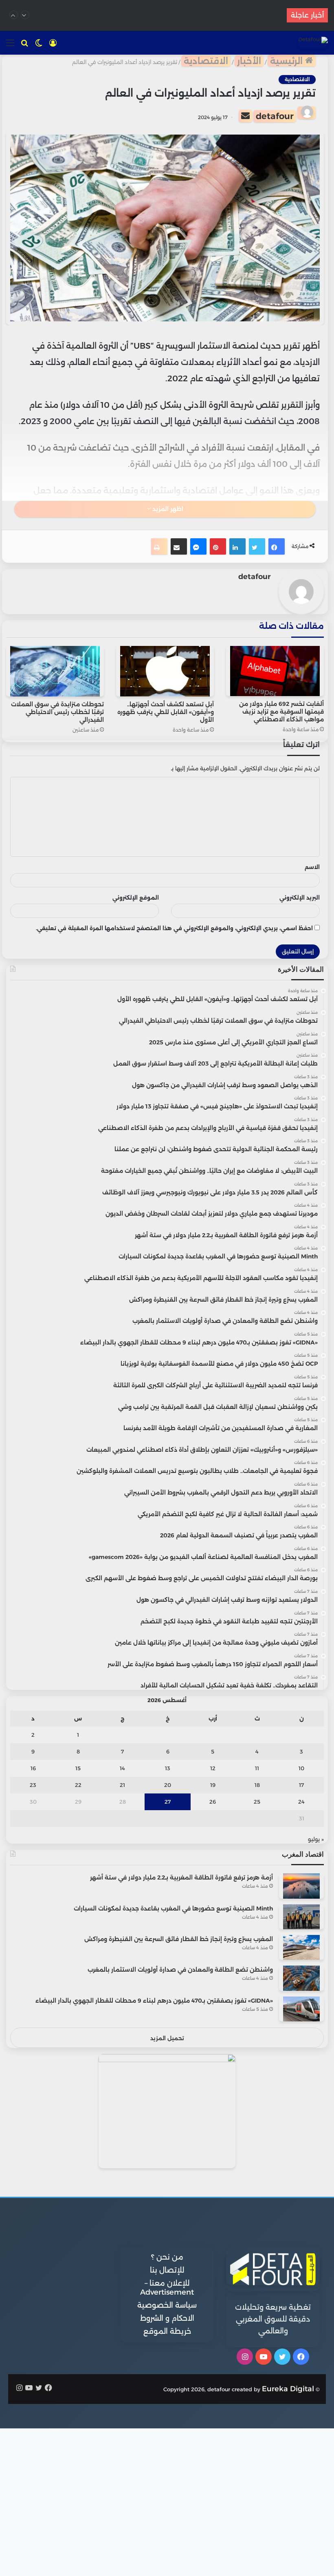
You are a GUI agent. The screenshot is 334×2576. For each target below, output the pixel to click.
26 (213, 1802)
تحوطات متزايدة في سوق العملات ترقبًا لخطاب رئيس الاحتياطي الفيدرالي (57, 712)
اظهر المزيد (167, 509)
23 (33, 1785)
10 (301, 1768)
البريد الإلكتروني (300, 898)
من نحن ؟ (167, 2257)
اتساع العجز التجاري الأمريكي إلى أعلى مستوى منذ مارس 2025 (164, 15)
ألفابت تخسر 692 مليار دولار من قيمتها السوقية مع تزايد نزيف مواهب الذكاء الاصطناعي (281, 712)
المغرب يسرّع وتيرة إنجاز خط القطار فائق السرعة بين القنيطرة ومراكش (179, 1939)
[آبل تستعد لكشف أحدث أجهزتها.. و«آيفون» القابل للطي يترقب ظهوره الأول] (165, 671)
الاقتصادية (206, 61)
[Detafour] (313, 42)
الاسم (312, 867)
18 (257, 1785)
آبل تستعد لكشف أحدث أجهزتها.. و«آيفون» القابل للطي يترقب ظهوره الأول (166, 712)
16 (33, 1768)
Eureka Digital (288, 2389)
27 (168, 1802)
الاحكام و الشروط (167, 2318)
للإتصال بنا (167, 2270)
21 (122, 1785)
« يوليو (316, 1839)
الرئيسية (288, 61)
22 (78, 1785)
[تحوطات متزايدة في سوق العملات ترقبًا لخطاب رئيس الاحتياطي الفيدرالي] (55, 671)
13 (168, 1768)
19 (213, 1785)
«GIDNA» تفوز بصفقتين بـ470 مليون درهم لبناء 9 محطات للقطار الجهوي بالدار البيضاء (154, 2001)
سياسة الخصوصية (167, 2305)
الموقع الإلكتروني (136, 898)
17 (301, 1785)
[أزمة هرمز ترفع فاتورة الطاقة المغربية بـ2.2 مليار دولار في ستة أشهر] (301, 1886)
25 (257, 1802)
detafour (275, 116)
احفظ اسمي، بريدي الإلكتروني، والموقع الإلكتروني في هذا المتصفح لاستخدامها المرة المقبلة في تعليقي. (174, 928)
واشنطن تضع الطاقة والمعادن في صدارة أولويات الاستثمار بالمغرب (180, 1970)
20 (168, 1785)
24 (301, 1802)
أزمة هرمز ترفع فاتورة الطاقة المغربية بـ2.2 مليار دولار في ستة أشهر (181, 1877)
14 (122, 1768)
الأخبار (249, 61)
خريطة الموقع (167, 2331)
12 (213, 1768)
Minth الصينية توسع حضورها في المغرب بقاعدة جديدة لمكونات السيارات (173, 1908)
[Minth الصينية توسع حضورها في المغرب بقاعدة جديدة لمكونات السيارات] (301, 1917)
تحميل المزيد (167, 2038)
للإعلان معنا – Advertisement (167, 2288)
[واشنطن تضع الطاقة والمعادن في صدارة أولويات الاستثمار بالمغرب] (301, 1978)
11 (257, 1768)
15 (78, 1768)
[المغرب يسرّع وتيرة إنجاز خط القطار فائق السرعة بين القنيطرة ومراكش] (301, 1947)
